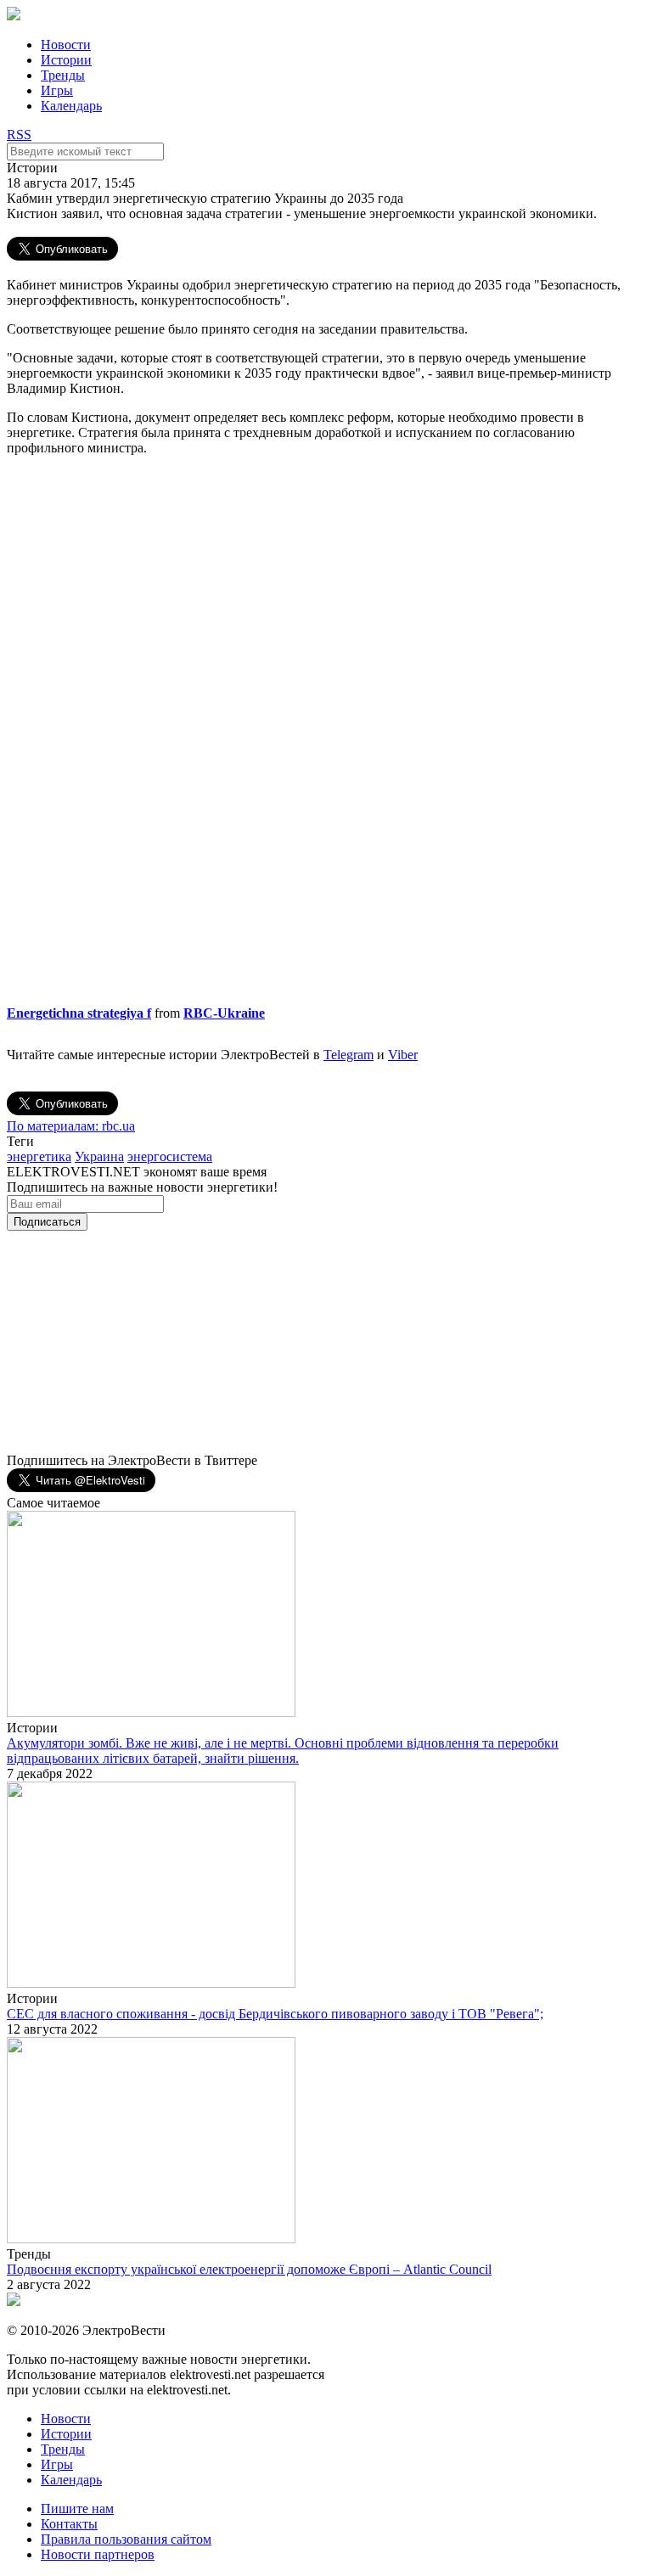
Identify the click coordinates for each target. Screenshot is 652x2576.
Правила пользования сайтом (126, 2539)
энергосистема (170, 1156)
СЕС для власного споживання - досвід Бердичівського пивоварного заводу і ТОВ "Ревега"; (275, 2014)
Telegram (348, 1055)
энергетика (39, 1156)
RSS (19, 135)
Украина (99, 1156)
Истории (66, 60)
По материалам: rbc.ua (71, 1126)
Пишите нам (77, 2509)
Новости (66, 45)
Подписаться (47, 1222)
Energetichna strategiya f (79, 1013)
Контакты (69, 2524)
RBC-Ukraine (224, 1013)
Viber (403, 1055)
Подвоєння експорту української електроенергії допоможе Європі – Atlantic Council (249, 2269)
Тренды (63, 75)
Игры (57, 90)
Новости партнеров (98, 2554)
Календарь (71, 106)
